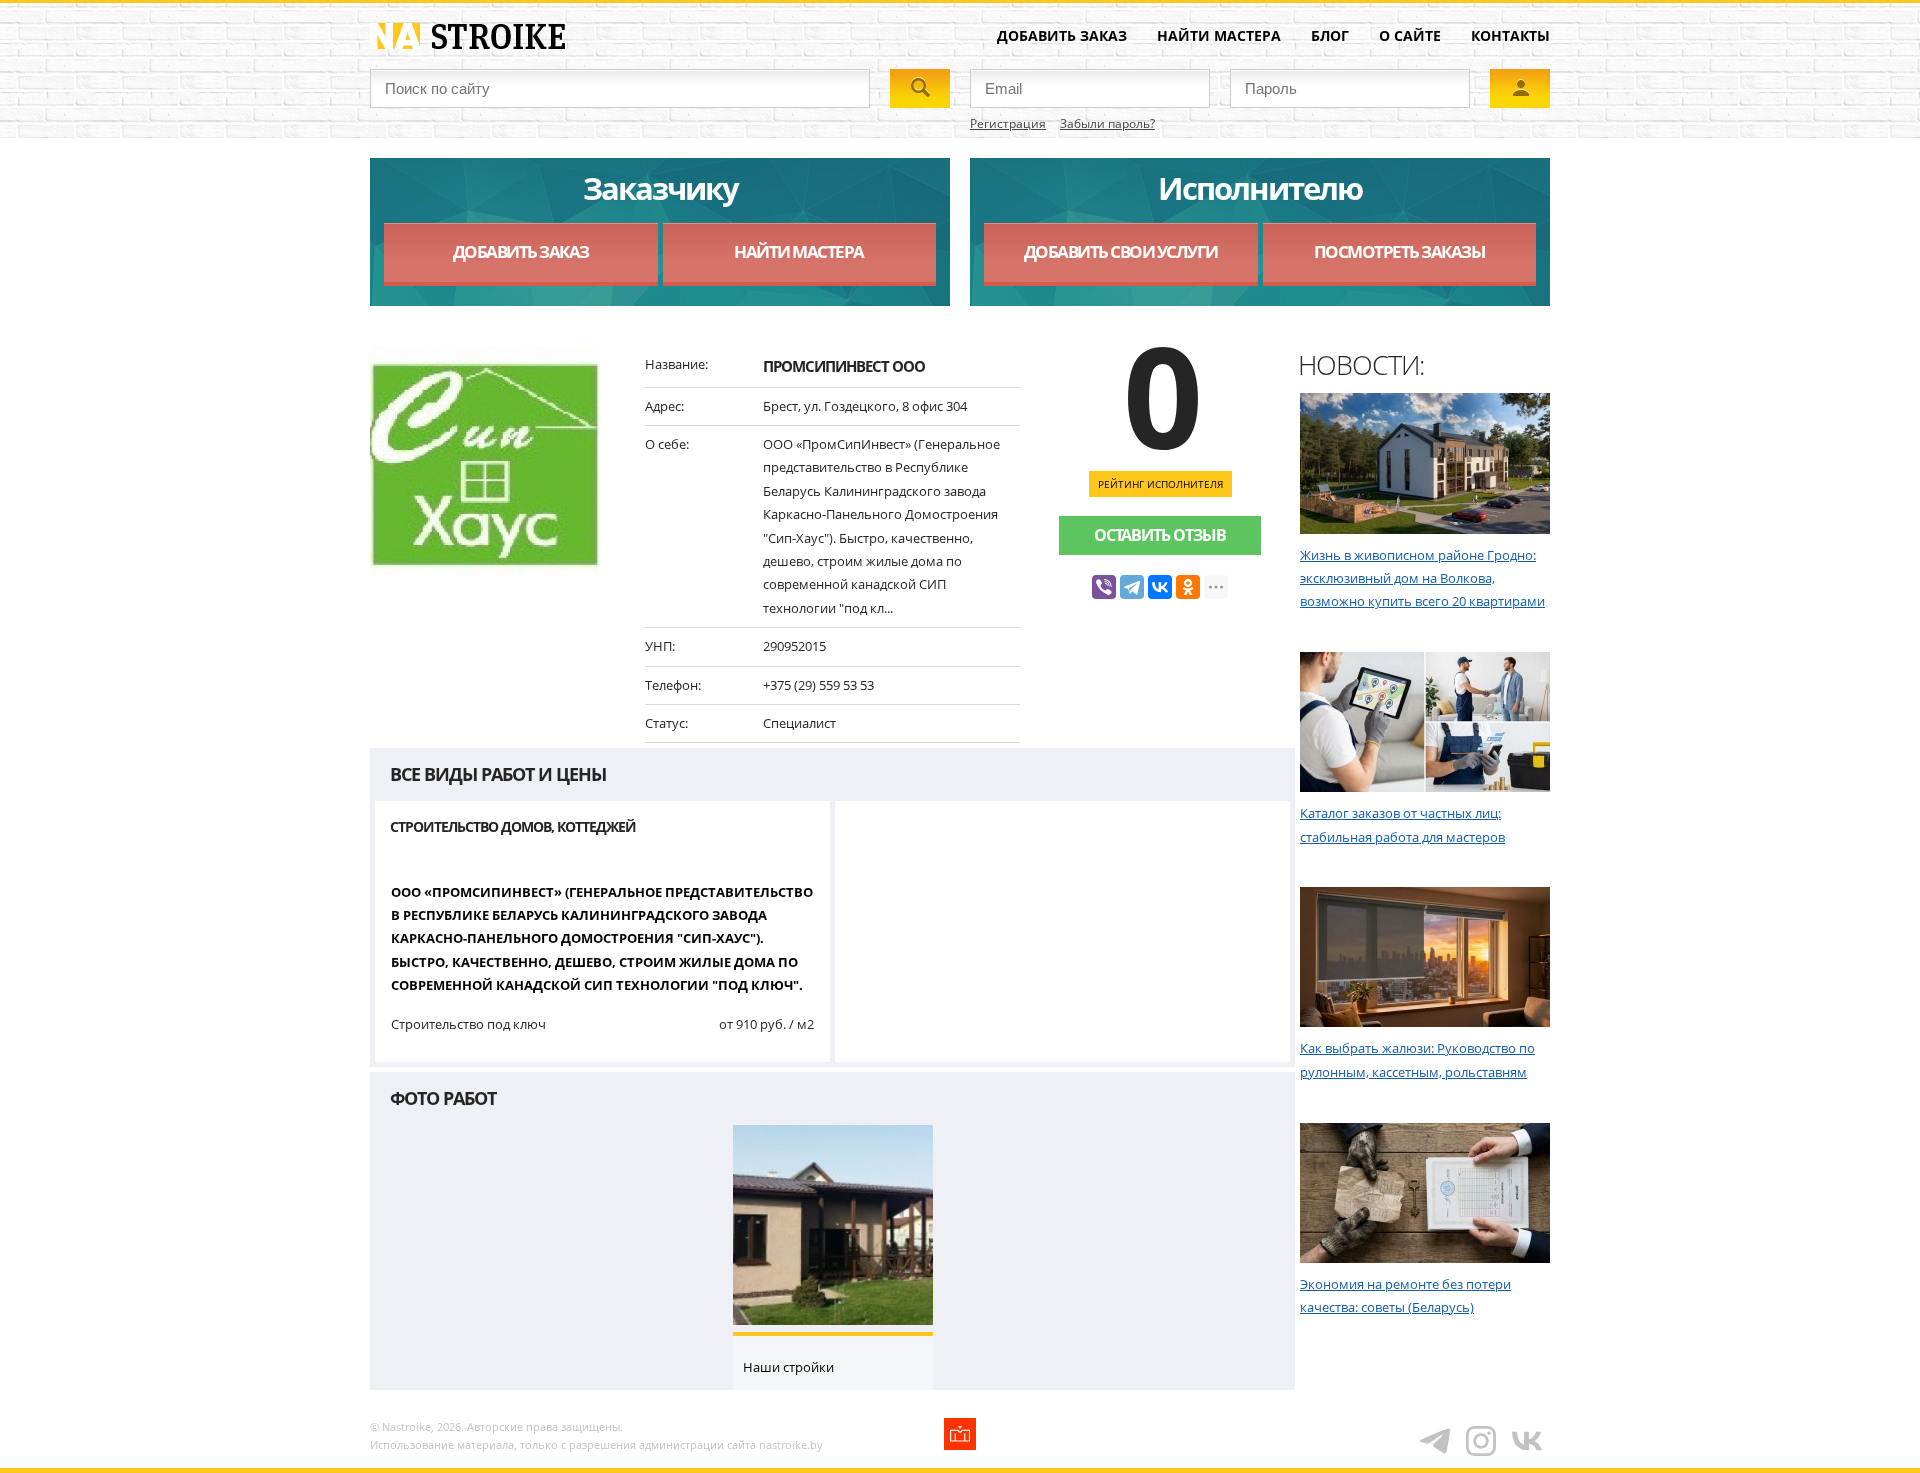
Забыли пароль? (1107, 123)
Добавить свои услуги (1121, 251)
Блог (1330, 35)
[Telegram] (1132, 587)
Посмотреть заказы (1399, 251)
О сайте (1410, 35)
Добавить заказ (1062, 35)
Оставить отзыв (1160, 535)
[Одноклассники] (1188, 587)
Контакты (1510, 35)
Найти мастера (1219, 35)
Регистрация (1008, 123)
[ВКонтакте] (1160, 587)
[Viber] (1104, 587)
